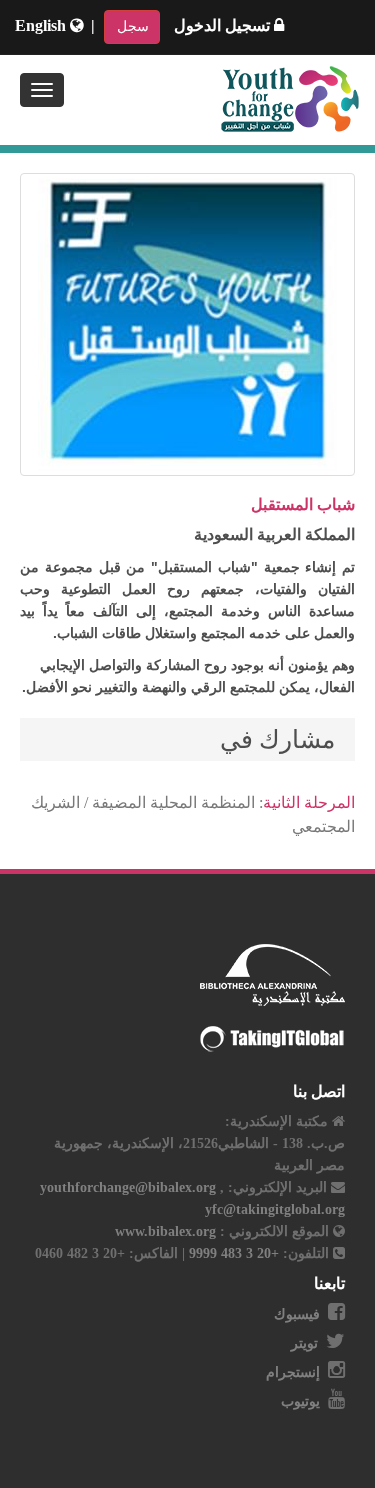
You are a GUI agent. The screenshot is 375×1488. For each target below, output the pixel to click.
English (42, 25)
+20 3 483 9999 (232, 1253)
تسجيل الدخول (224, 25)
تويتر (304, 1343)
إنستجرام (293, 1372)
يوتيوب (300, 1401)
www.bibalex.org (165, 1231)
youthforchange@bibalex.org (128, 1187)
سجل (133, 26)
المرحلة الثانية (309, 802)
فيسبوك (297, 1314)
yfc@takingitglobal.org (275, 1209)
